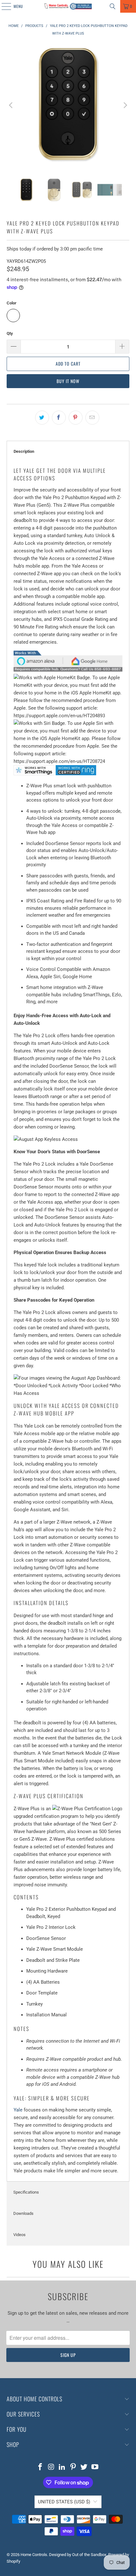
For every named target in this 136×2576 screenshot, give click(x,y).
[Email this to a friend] (92, 418)
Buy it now (68, 381)
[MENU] (3, 6)
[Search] (113, 6)
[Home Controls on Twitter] (84, 2467)
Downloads (23, 2213)
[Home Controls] (68, 6)
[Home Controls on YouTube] (95, 2467)
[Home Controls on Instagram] (51, 2467)
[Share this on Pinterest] (76, 418)
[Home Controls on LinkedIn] (62, 2467)
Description (24, 451)
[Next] (125, 105)
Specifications (26, 2192)
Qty (10, 333)
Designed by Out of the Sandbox (78, 2555)
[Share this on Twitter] (42, 418)
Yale (18, 2110)
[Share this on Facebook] (59, 418)
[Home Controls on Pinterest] (73, 2467)
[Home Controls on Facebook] (40, 2467)
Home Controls (34, 2555)
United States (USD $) (64, 2502)
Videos (19, 2235)
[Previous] (11, 105)
